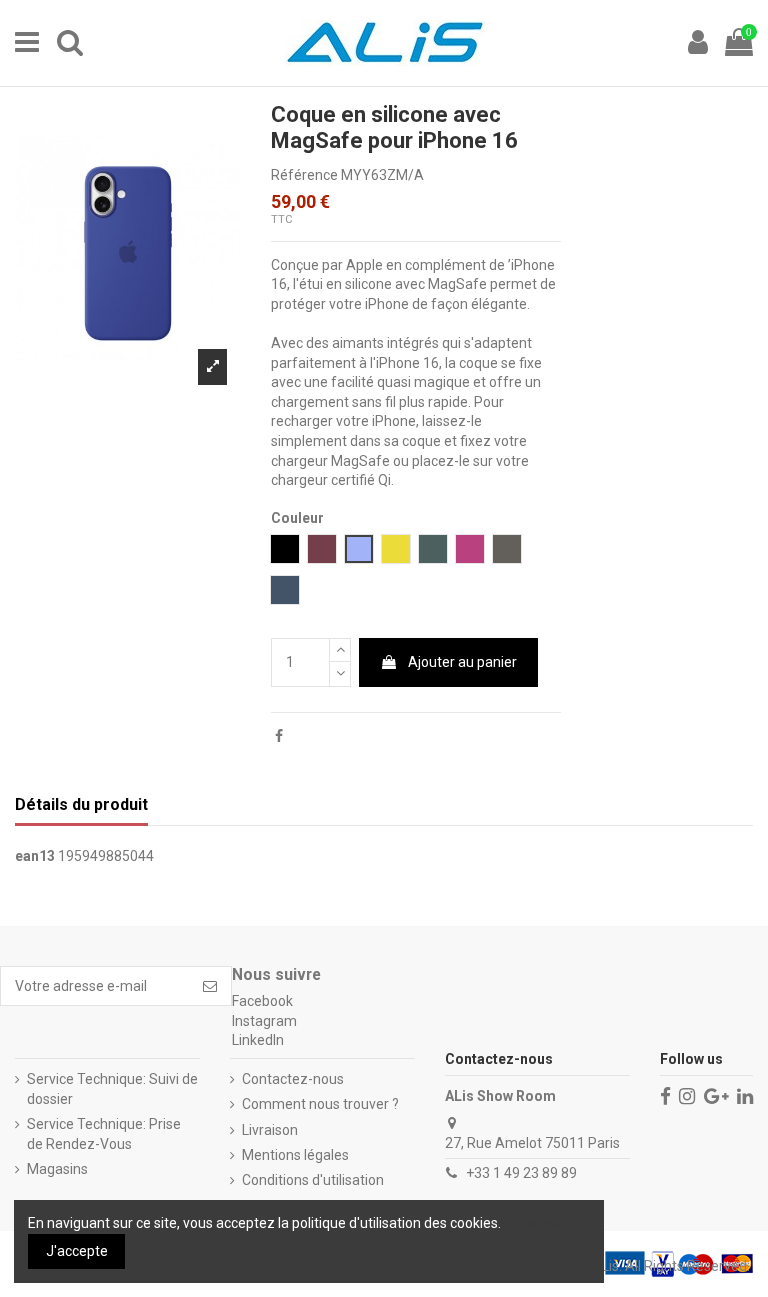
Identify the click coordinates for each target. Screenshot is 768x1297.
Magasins (57, 1169)
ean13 (35, 856)
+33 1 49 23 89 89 (521, 1173)
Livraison (270, 1130)
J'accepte (77, 1251)
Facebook (262, 1001)
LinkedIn (258, 1040)
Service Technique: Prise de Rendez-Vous (104, 1134)
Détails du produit (81, 804)
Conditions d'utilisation (313, 1180)
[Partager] (279, 736)
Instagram (264, 1021)
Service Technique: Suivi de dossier (112, 1089)
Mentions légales (295, 1155)
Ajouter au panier (462, 662)
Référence (304, 175)
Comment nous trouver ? (320, 1104)
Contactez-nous (293, 1079)
